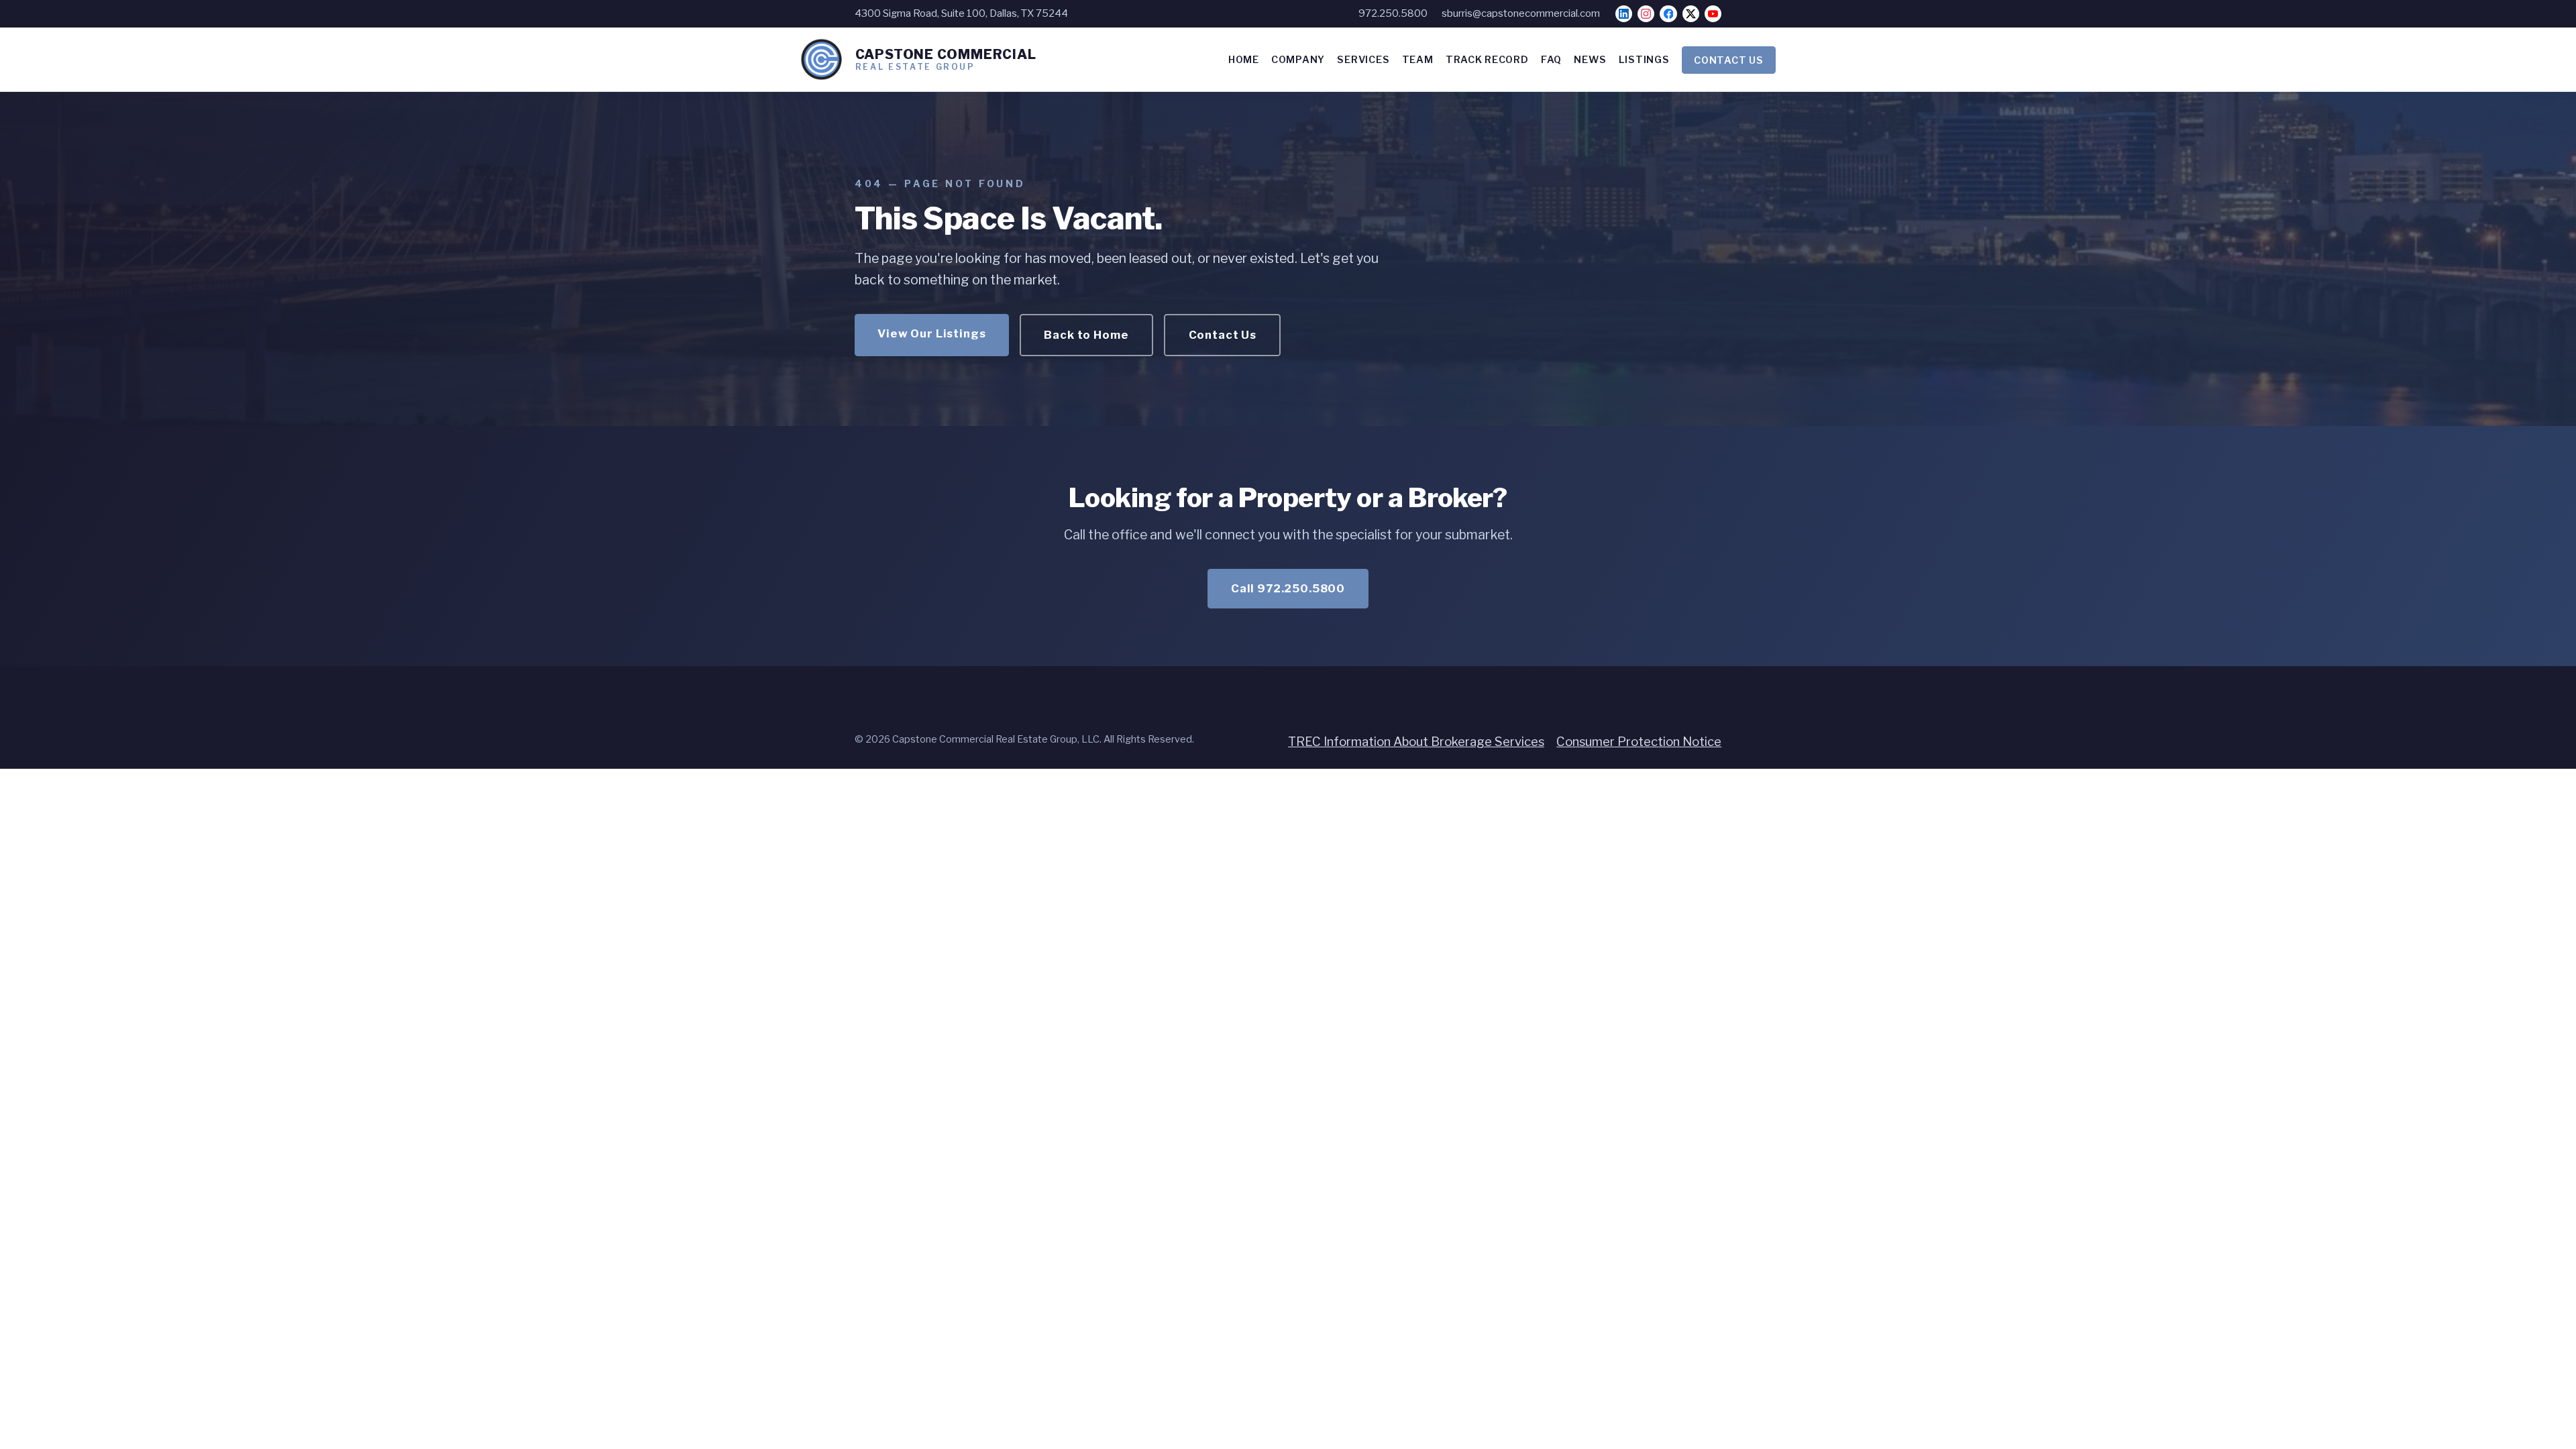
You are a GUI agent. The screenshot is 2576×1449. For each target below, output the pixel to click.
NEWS (1590, 60)
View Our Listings (931, 333)
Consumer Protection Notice (1639, 742)
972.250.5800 (1393, 13)
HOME (1244, 60)
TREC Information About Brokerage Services (1416, 742)
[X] (1691, 14)
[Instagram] (1646, 14)
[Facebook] (1668, 14)
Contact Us (1223, 335)
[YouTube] (1713, 14)
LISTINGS (1644, 60)
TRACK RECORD (1487, 60)
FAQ (1551, 60)
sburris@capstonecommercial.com (1521, 13)
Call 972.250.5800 (1288, 588)
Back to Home (1086, 335)
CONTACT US (1728, 60)
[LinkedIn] (1624, 14)
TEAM (1418, 60)
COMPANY (1298, 60)
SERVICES (1363, 60)
